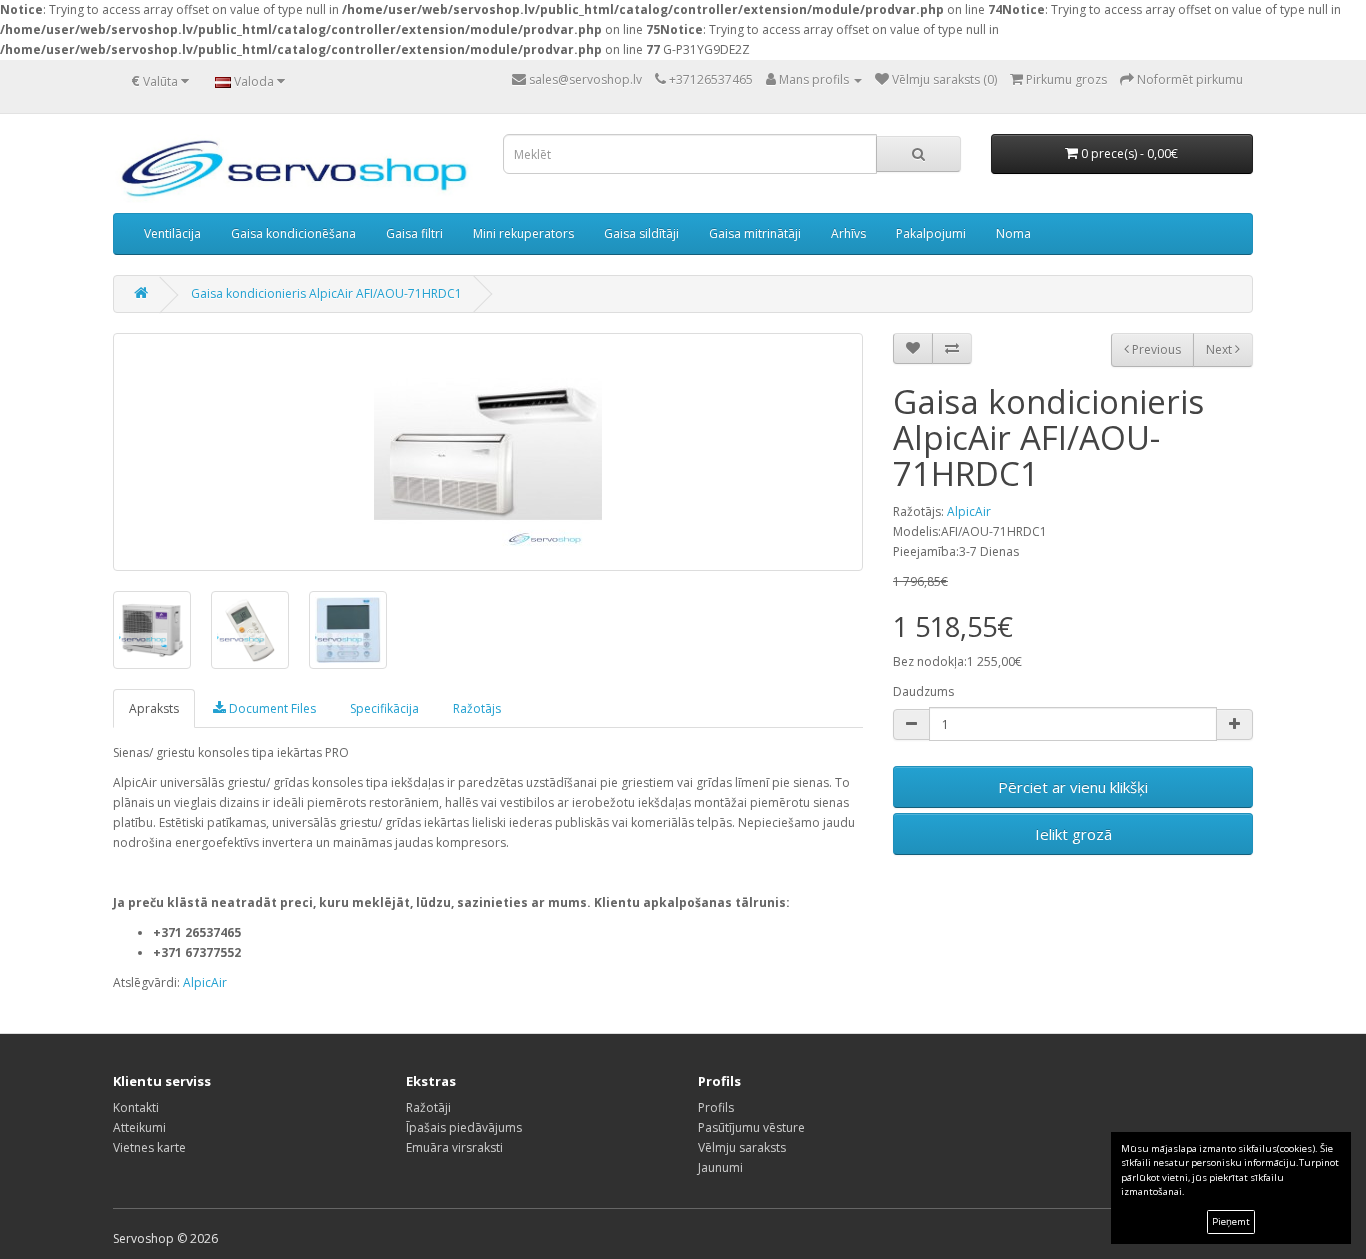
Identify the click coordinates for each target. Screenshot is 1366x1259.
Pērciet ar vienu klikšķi (1073, 787)
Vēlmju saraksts (742, 1147)
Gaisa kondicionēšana (293, 233)
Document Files (271, 708)
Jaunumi (720, 1167)
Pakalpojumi (931, 233)
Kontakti (136, 1107)
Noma (1013, 233)
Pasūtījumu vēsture (751, 1127)
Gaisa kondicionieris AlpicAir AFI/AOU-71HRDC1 (326, 293)
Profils (716, 1107)
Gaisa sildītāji (641, 233)
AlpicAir (969, 511)
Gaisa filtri (414, 233)
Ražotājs (477, 708)
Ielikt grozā (1073, 834)
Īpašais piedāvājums (464, 1127)
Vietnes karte (149, 1147)
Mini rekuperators (523, 233)
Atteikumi (139, 1127)
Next (1220, 349)
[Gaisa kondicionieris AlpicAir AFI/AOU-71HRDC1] (488, 452)
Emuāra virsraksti (454, 1147)
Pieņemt (1231, 1221)
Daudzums (923, 691)
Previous (1155, 349)
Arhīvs (848, 233)
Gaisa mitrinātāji (755, 233)
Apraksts (154, 708)
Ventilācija (172, 233)
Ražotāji (428, 1107)
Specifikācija (384, 708)
